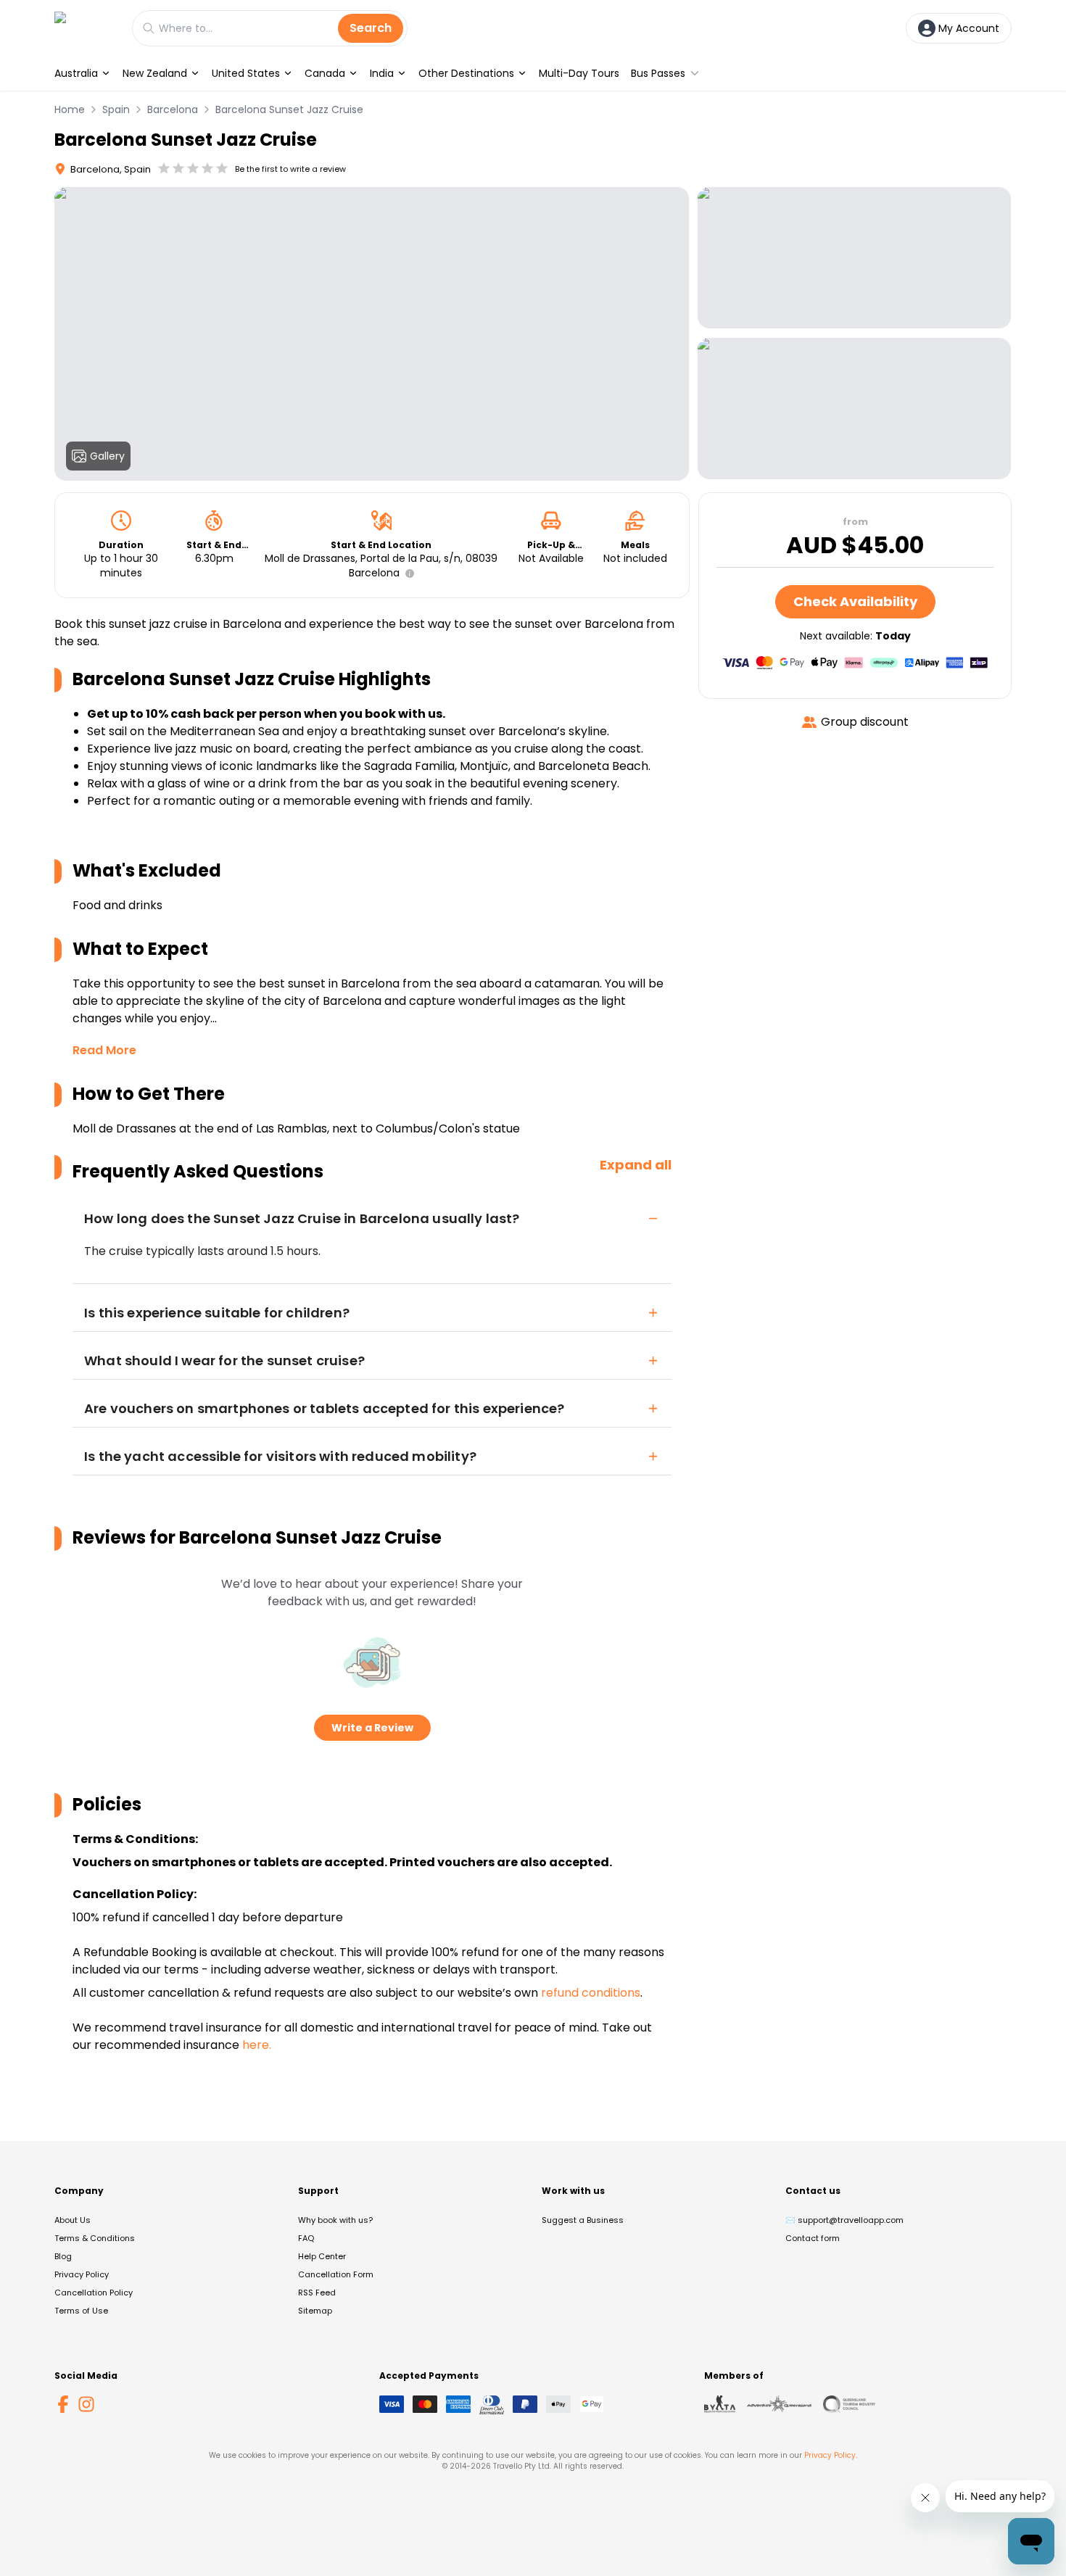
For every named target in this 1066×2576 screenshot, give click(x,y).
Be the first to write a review (290, 169)
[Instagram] (86, 2404)
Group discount (865, 722)
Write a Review (372, 1728)
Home (70, 109)
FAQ (306, 2238)
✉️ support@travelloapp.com (844, 2220)
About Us (73, 2220)
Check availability (855, 601)
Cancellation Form (336, 2274)
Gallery (107, 456)
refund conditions (591, 1993)
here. (257, 2045)
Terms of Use (81, 2311)
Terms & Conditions (95, 2238)
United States (246, 73)
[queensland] (849, 2404)
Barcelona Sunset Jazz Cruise (289, 109)
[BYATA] (720, 2404)
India (382, 73)
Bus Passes (658, 73)
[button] (407, 573)
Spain (116, 109)
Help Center (322, 2256)
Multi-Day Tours (579, 73)
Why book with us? (335, 2220)
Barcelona (173, 109)
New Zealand (155, 73)
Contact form (813, 2238)
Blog (63, 2256)
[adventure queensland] (779, 2404)
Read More (104, 1050)
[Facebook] (63, 2404)
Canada (325, 73)
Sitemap (315, 2311)
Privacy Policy (82, 2274)
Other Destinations (466, 73)
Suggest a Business (583, 2220)
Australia (76, 73)
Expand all (636, 1165)
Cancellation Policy (94, 2293)
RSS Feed (317, 2293)
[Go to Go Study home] (86, 28)
